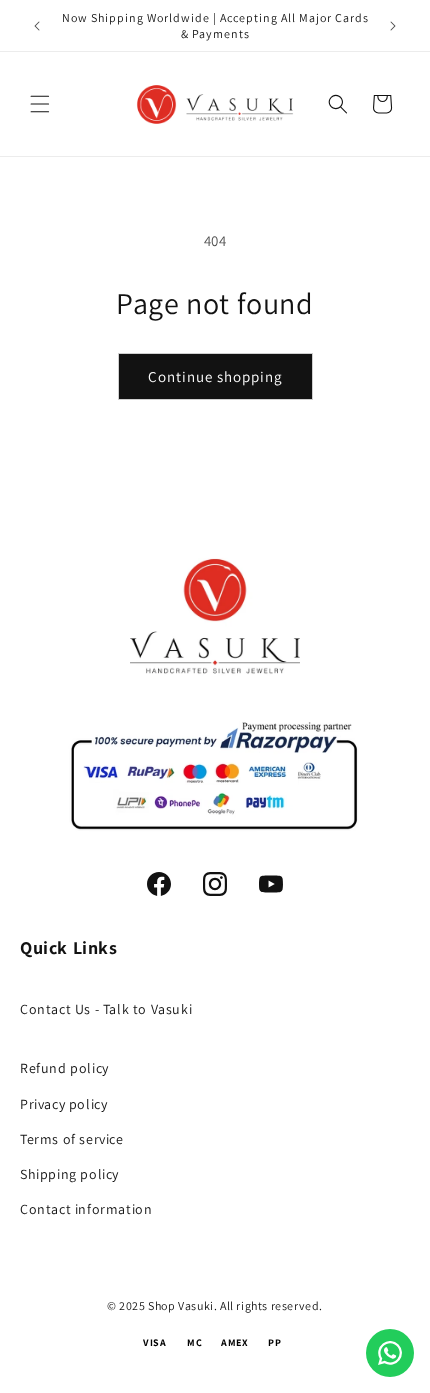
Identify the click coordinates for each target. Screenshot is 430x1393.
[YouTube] (271, 884)
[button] (40, 104)
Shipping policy (69, 1174)
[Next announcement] (393, 26)
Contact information (86, 1209)
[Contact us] (390, 1353)
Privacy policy (63, 1104)
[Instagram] (215, 884)
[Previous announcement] (37, 26)
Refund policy (64, 1068)
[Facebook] (159, 884)
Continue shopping (215, 376)
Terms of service (72, 1139)
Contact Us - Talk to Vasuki (106, 1009)
